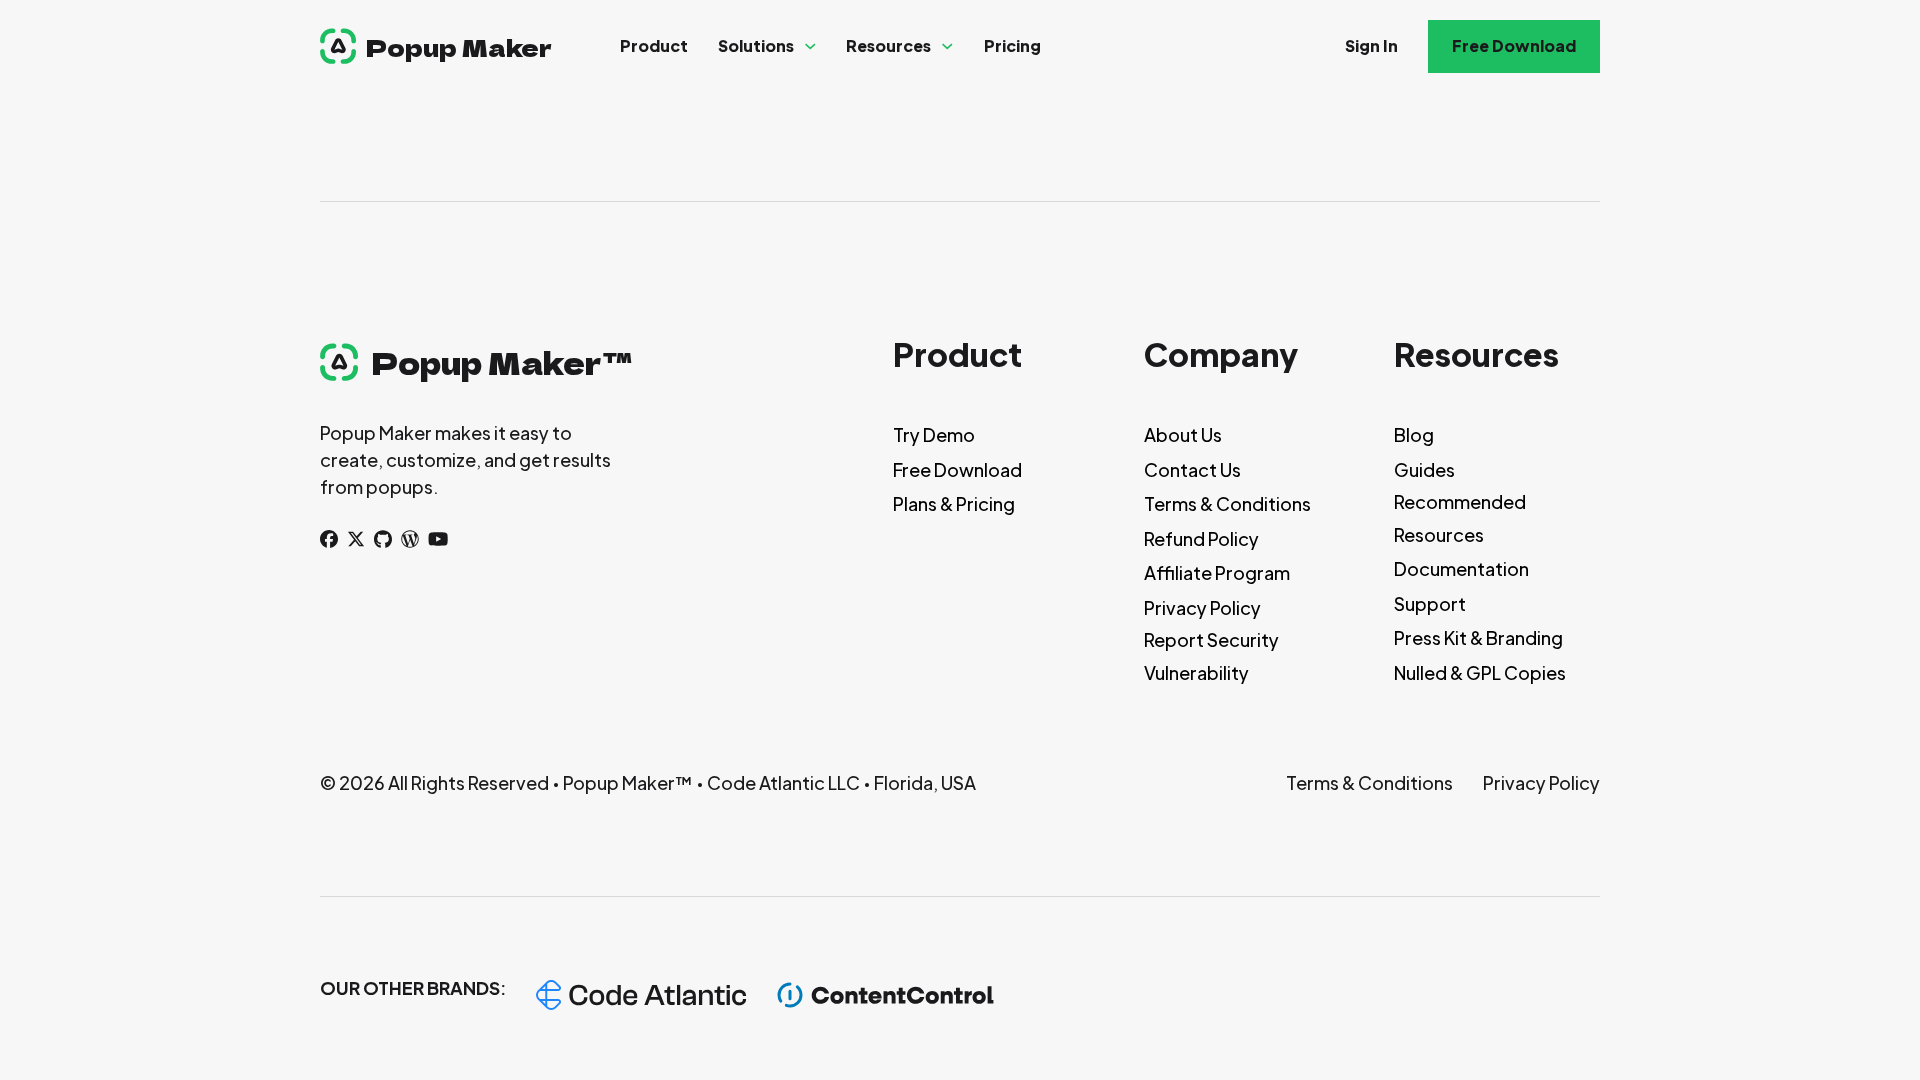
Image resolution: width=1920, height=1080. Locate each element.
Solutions (756, 45)
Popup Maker (459, 46)
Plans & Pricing (954, 503)
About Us (1183, 434)
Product (654, 45)
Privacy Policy (1202, 607)
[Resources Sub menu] (947, 46)
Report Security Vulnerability (1211, 655)
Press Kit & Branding (1478, 637)
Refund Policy (1201, 538)
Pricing (1012, 45)
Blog (1414, 434)
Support (1430, 603)
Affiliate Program (1217, 572)
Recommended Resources (1460, 517)
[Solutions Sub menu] (810, 46)
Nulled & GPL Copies (1480, 672)
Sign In (1371, 45)
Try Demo (934, 434)
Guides (1424, 469)
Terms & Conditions (1227, 503)
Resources (888, 45)
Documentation (1461, 568)
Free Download (1514, 45)
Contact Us (1192, 469)
